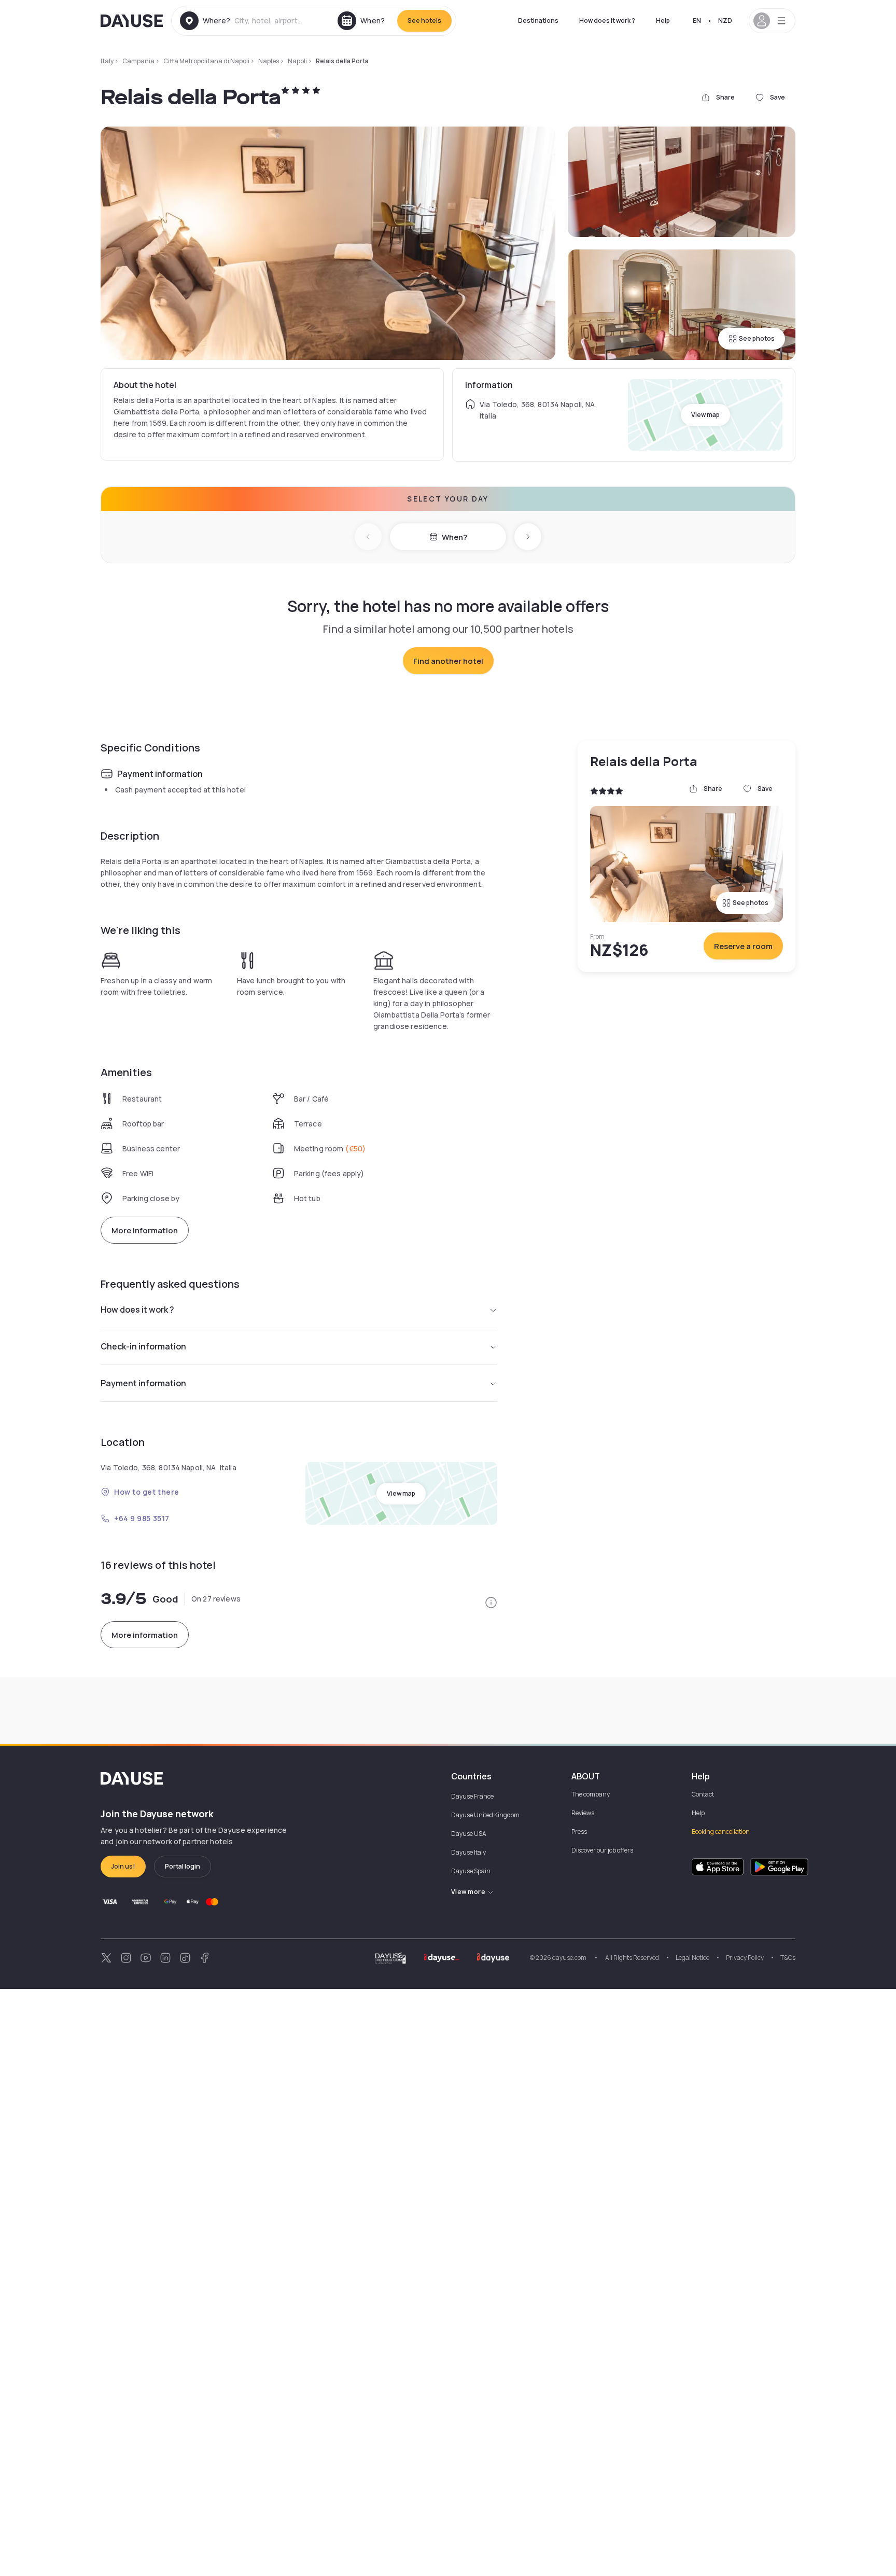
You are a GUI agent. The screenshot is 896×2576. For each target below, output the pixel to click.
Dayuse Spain (471, 1871)
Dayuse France (472, 1796)
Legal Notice (692, 1958)
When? (454, 537)
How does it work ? (607, 20)
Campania (138, 61)
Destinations (538, 20)
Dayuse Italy (468, 1852)
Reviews (583, 1813)
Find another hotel (448, 661)
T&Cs (788, 1958)
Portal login (183, 1866)
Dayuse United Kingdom (485, 1815)
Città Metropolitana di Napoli (206, 61)
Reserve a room (743, 946)
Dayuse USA (469, 1834)
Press (579, 1832)
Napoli (297, 61)
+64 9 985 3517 (142, 1518)
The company (591, 1794)
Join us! (123, 1866)
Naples (269, 61)
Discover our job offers (602, 1850)
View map (705, 415)
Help (663, 20)
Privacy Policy (745, 1958)
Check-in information (143, 1346)
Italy (107, 61)
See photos (757, 338)
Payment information (143, 1383)
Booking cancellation (721, 1832)
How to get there (147, 1492)
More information (145, 1230)
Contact (703, 1794)
